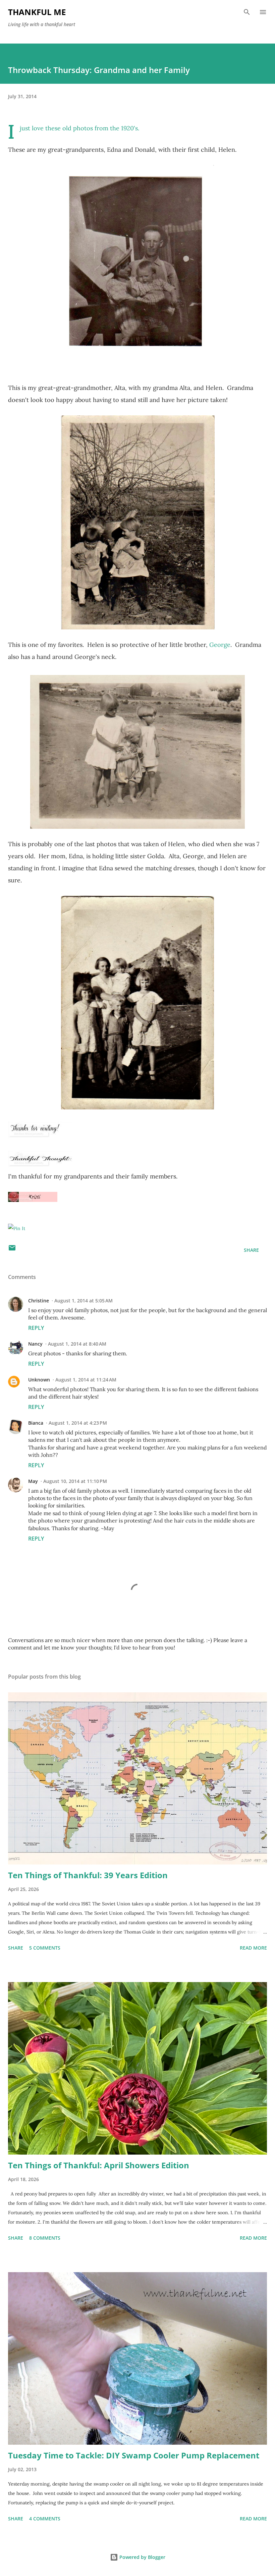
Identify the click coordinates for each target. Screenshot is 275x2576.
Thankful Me (37, 12)
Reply (36, 1328)
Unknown (39, 1380)
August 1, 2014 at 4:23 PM (78, 1423)
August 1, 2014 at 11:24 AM (86, 1380)
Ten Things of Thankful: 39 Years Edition (88, 1875)
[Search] (247, 12)
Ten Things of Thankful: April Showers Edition (99, 2165)
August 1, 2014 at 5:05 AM (84, 1301)
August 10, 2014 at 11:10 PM (75, 1481)
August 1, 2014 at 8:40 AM (77, 1344)
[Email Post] (12, 1250)
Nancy (35, 1344)
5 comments (45, 1948)
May (33, 1481)
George (220, 645)
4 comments (45, 2519)
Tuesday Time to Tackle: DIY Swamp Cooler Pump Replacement (134, 2455)
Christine (39, 1301)
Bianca (36, 1423)
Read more (253, 1948)
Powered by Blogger (142, 2557)
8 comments (45, 2238)
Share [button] (251, 1250)
